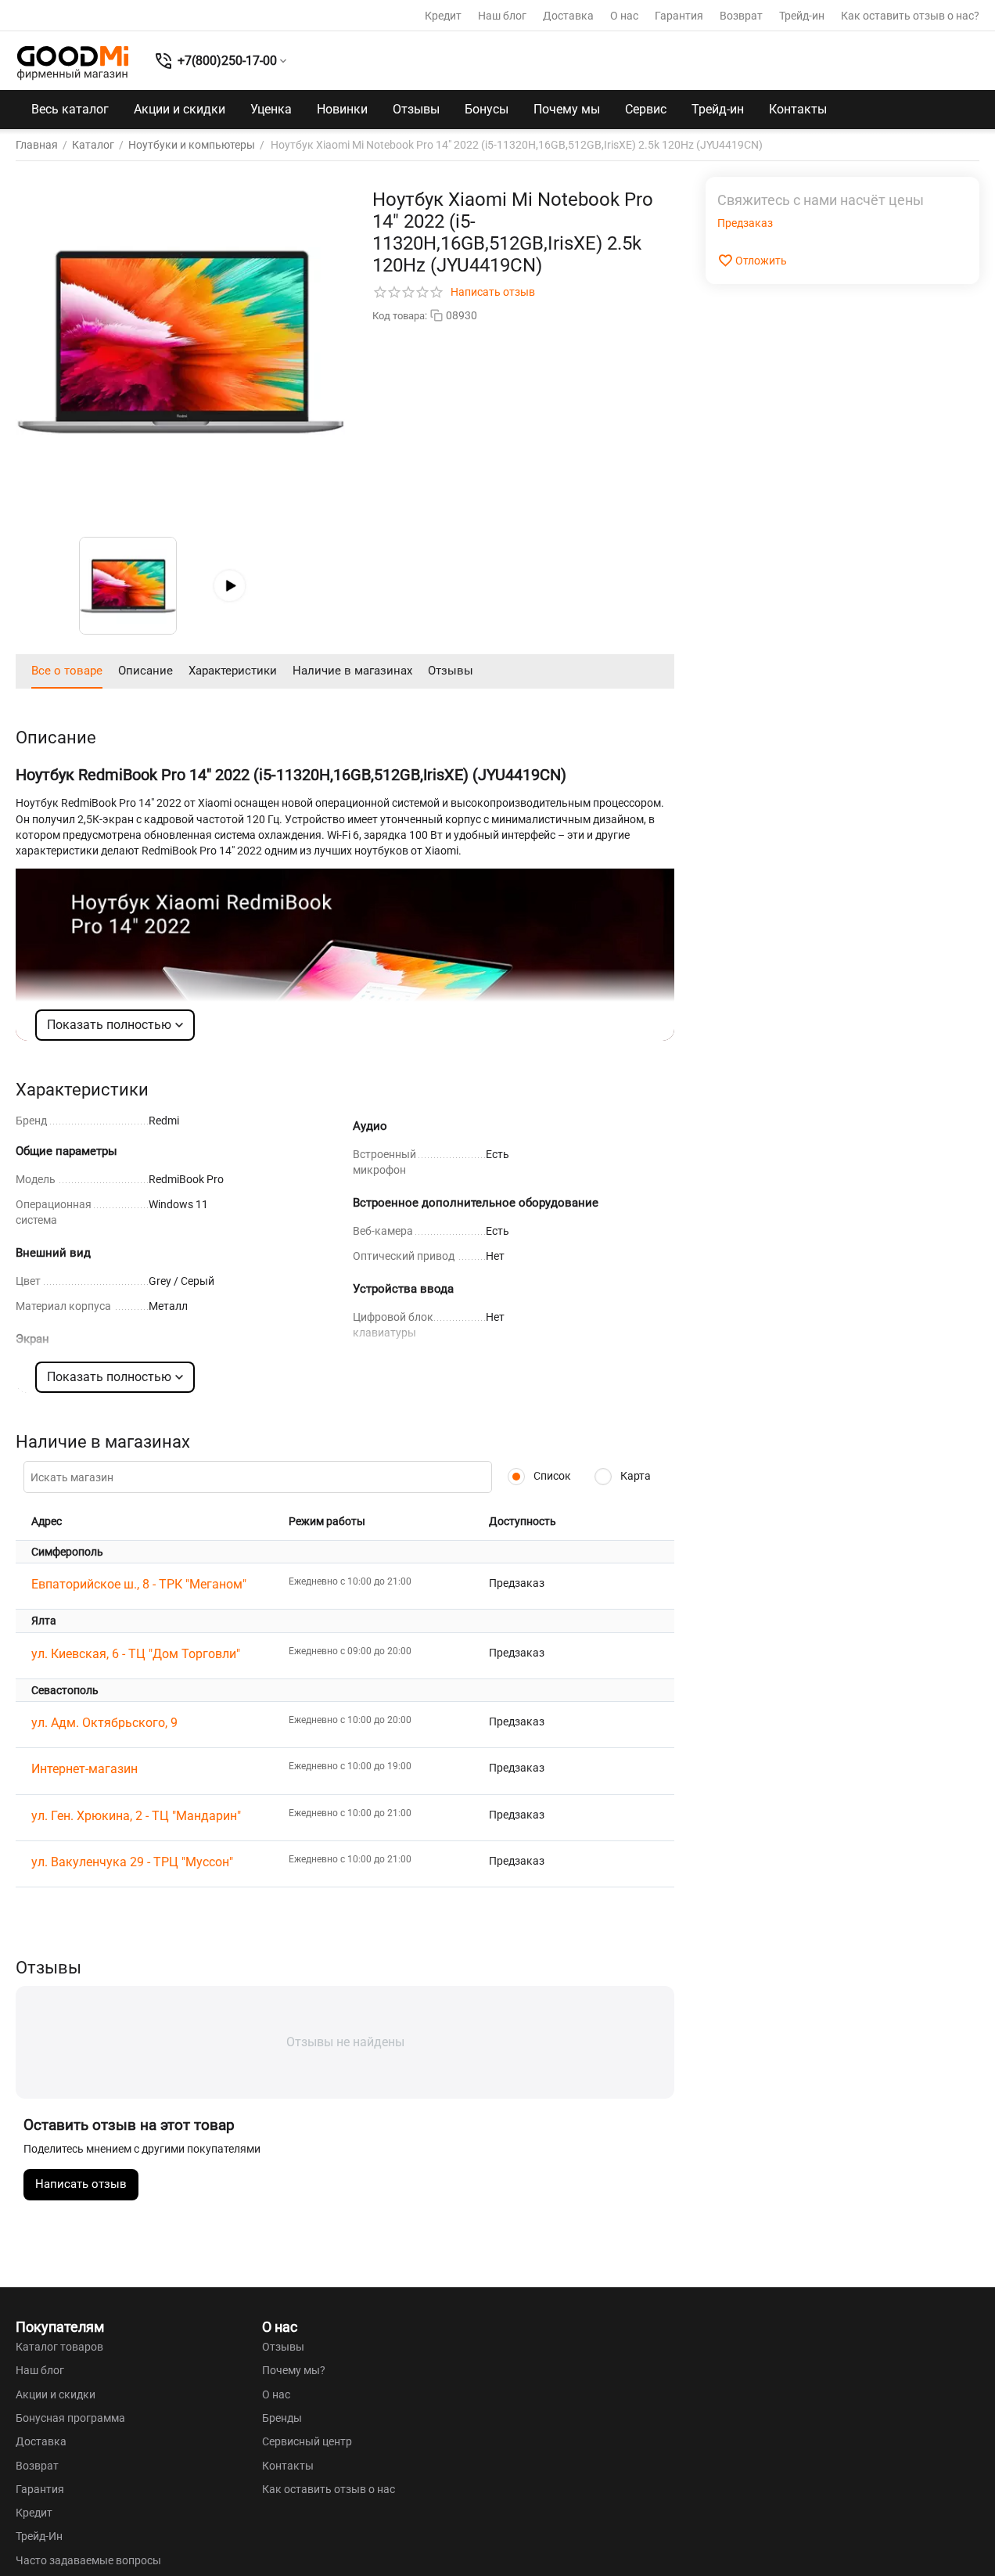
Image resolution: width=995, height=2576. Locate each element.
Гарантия (679, 16)
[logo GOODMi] (73, 63)
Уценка (271, 109)
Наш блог (502, 16)
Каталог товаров (59, 2347)
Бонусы (487, 109)
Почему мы (567, 109)
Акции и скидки (180, 109)
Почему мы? (294, 2370)
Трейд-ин (802, 16)
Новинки (342, 109)
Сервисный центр (307, 2441)
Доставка (568, 16)
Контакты (798, 109)
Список (551, 1476)
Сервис (646, 109)
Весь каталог (70, 109)
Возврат (741, 16)
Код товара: (400, 316)
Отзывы (416, 109)
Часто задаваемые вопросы (88, 2560)
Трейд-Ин (39, 2536)
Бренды (282, 2418)
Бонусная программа (70, 2418)
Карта (634, 1476)
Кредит (443, 16)
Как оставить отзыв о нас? (910, 16)
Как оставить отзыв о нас (329, 2489)
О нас (624, 16)
